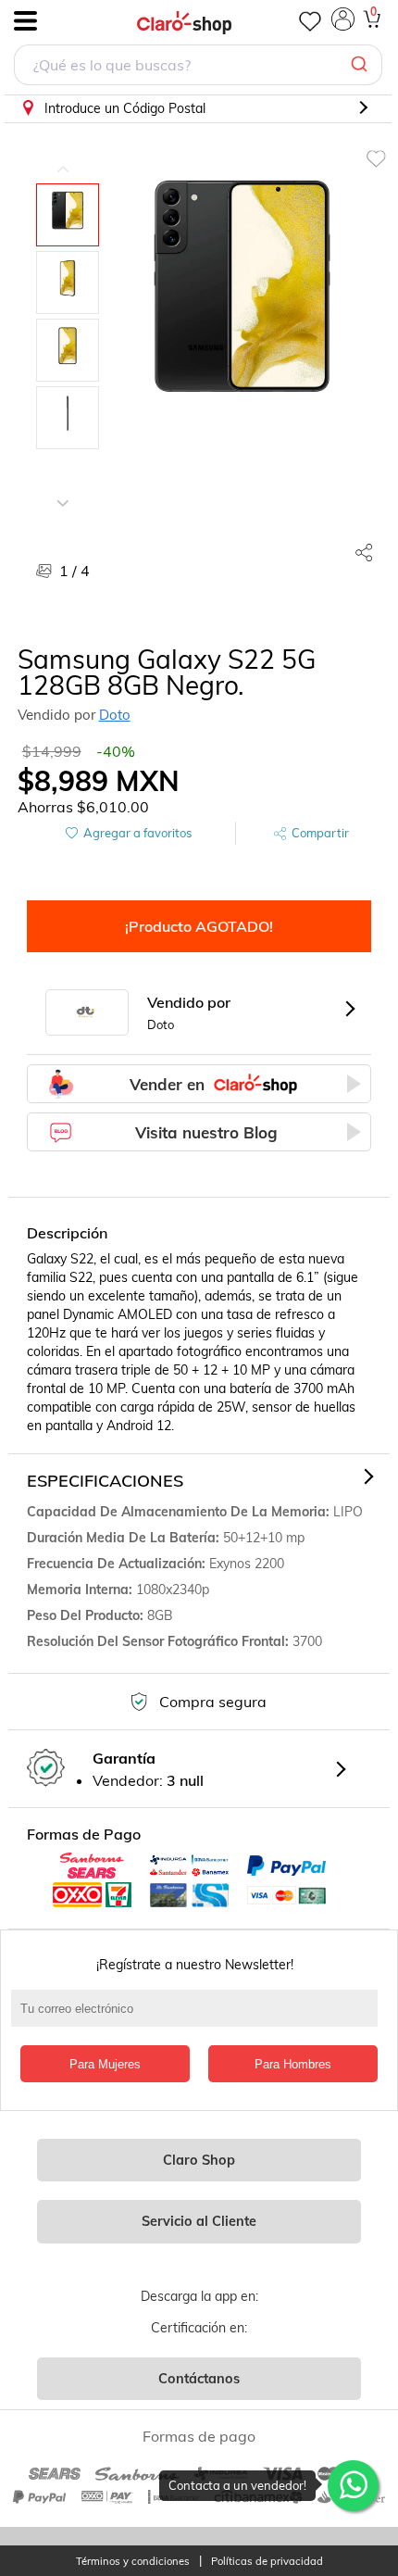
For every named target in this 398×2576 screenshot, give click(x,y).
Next (63, 489)
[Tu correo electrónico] (199, 2017)
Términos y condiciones (133, 2562)
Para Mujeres (105, 2064)
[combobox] (198, 67)
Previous (63, 156)
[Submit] (361, 65)
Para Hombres (293, 2064)
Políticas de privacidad (267, 2562)
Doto (115, 715)
